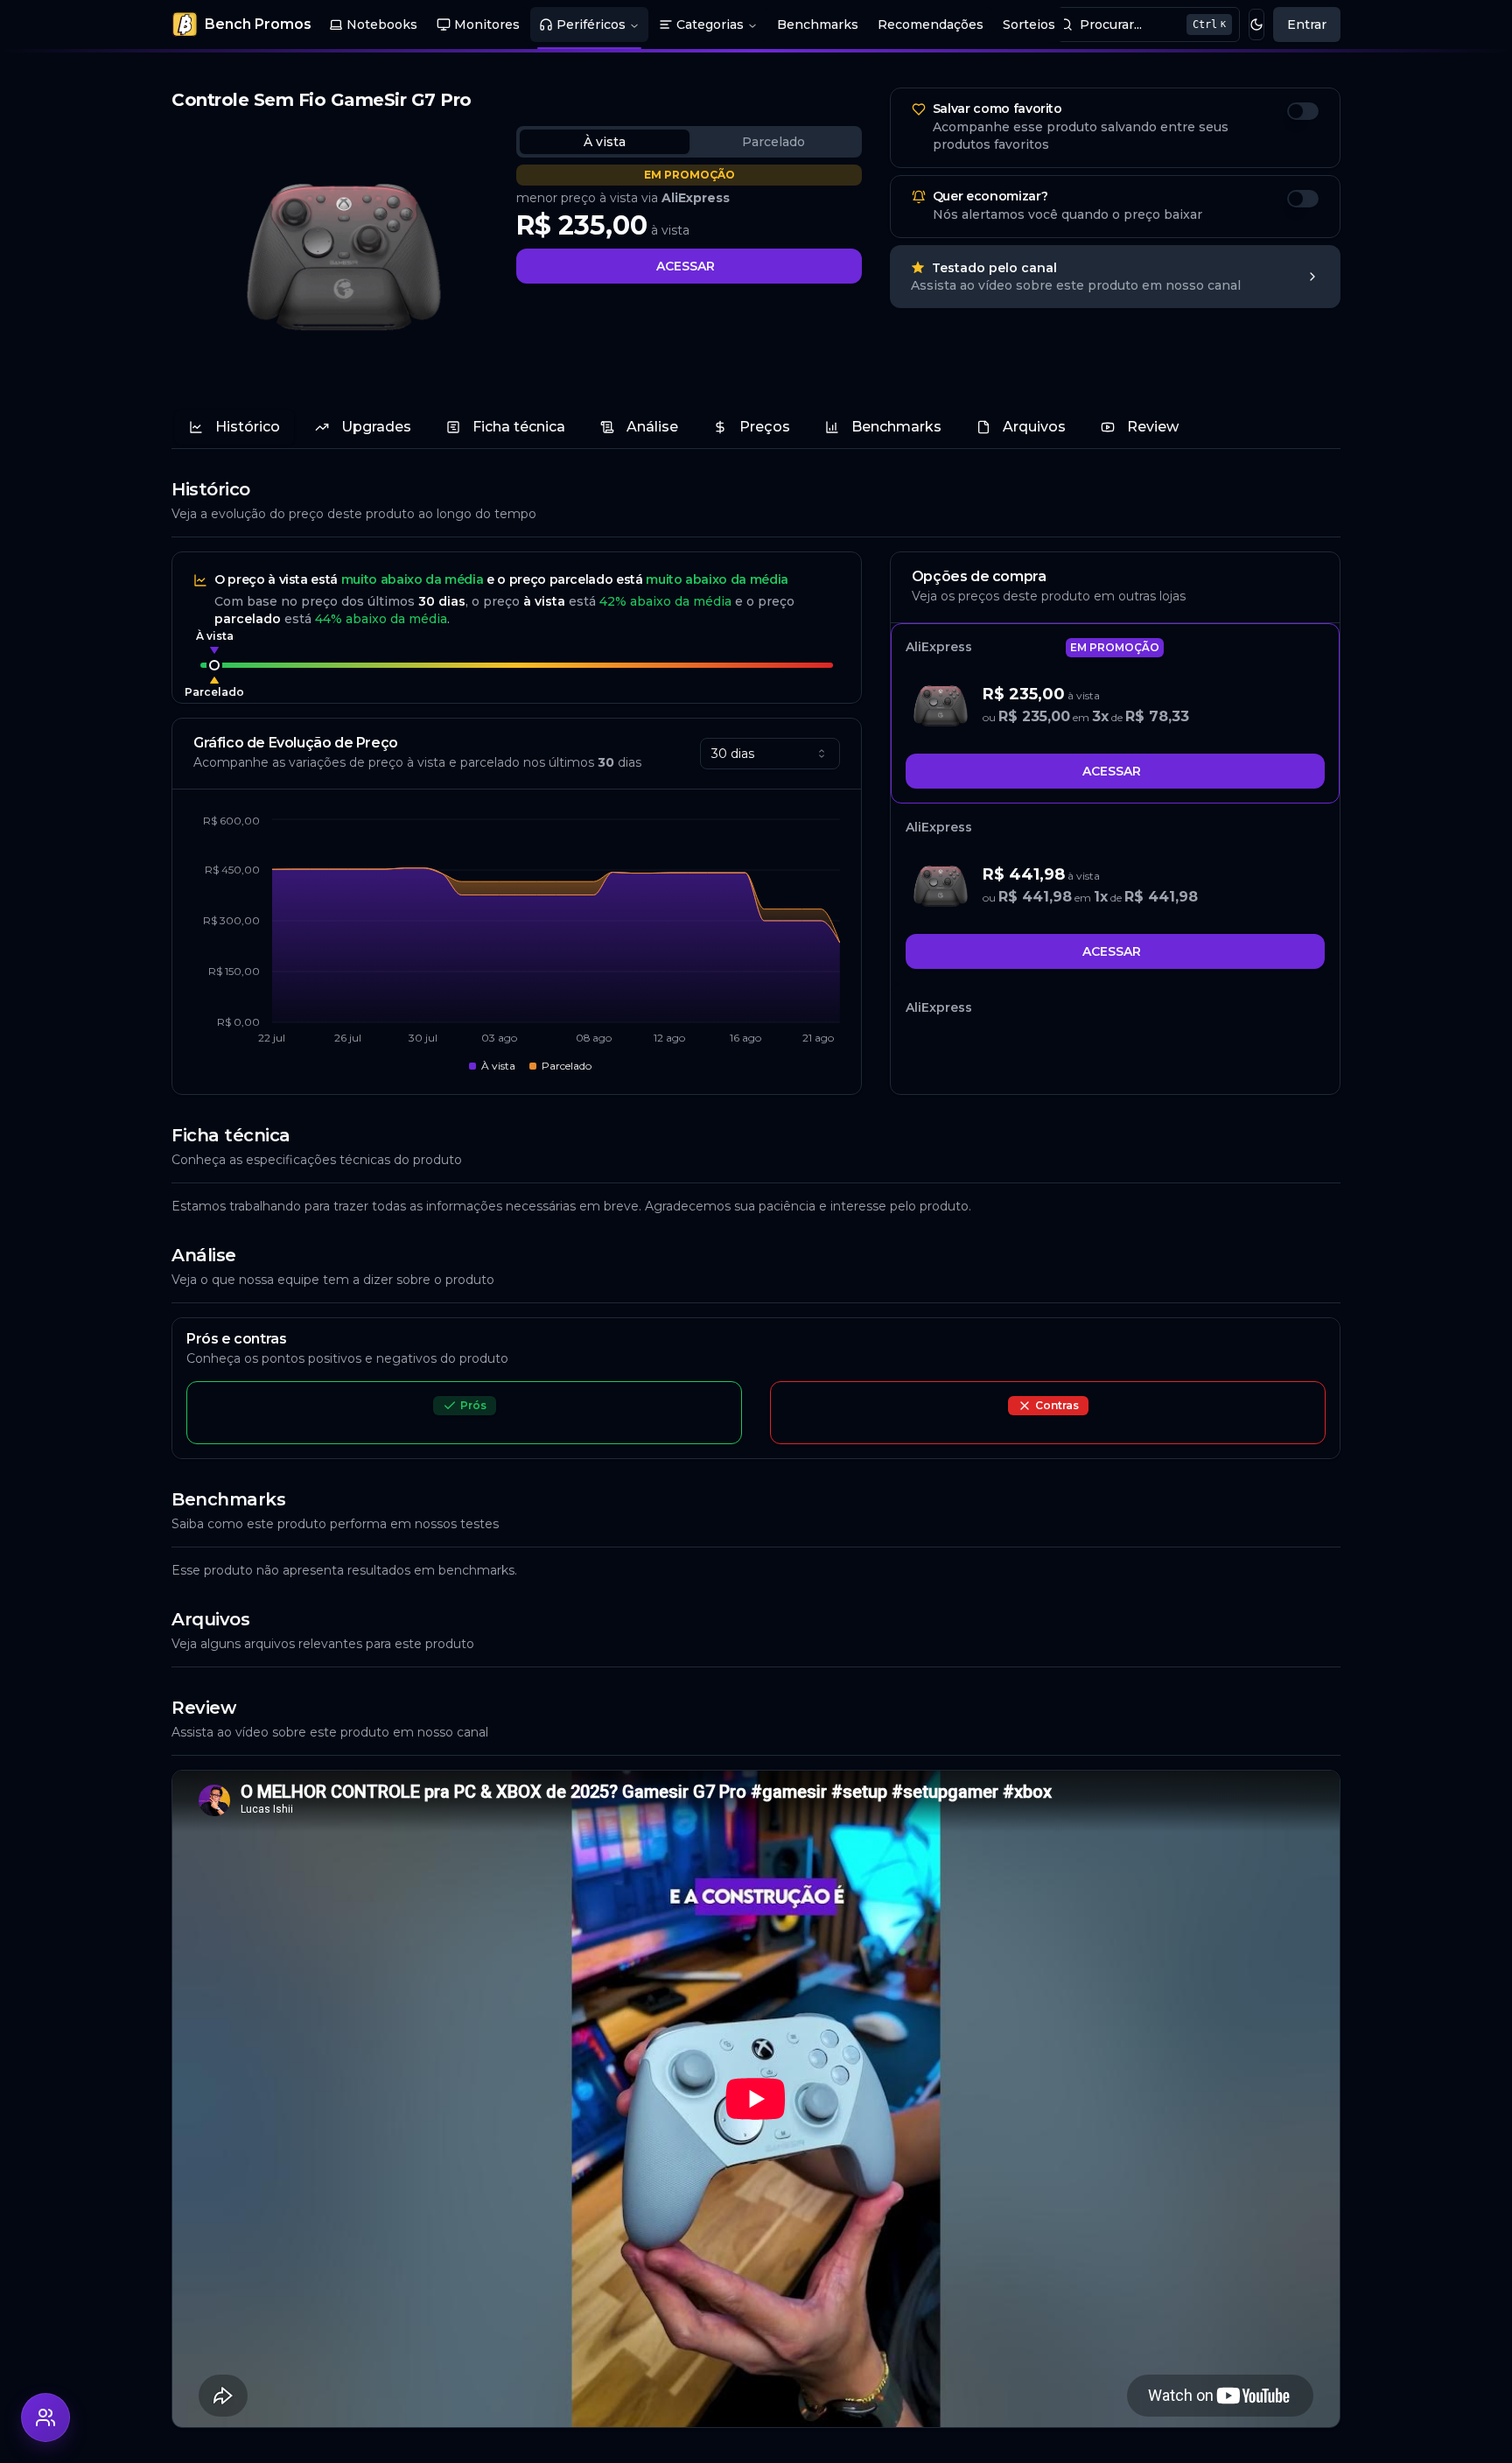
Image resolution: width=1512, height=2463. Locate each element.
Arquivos (1034, 427)
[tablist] (689, 142)
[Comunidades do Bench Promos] (45, 2417)
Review (1153, 427)
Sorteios (1029, 25)
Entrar (1307, 25)
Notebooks (382, 25)
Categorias (710, 25)
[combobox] (770, 754)
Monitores (487, 25)
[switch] (1303, 111)
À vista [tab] (605, 142)
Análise (652, 427)
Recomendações (931, 25)
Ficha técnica (519, 427)
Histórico (248, 427)
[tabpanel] (689, 224)
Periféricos (591, 25)
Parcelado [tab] (773, 142)
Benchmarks (818, 25)
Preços (765, 427)
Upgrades (376, 427)
